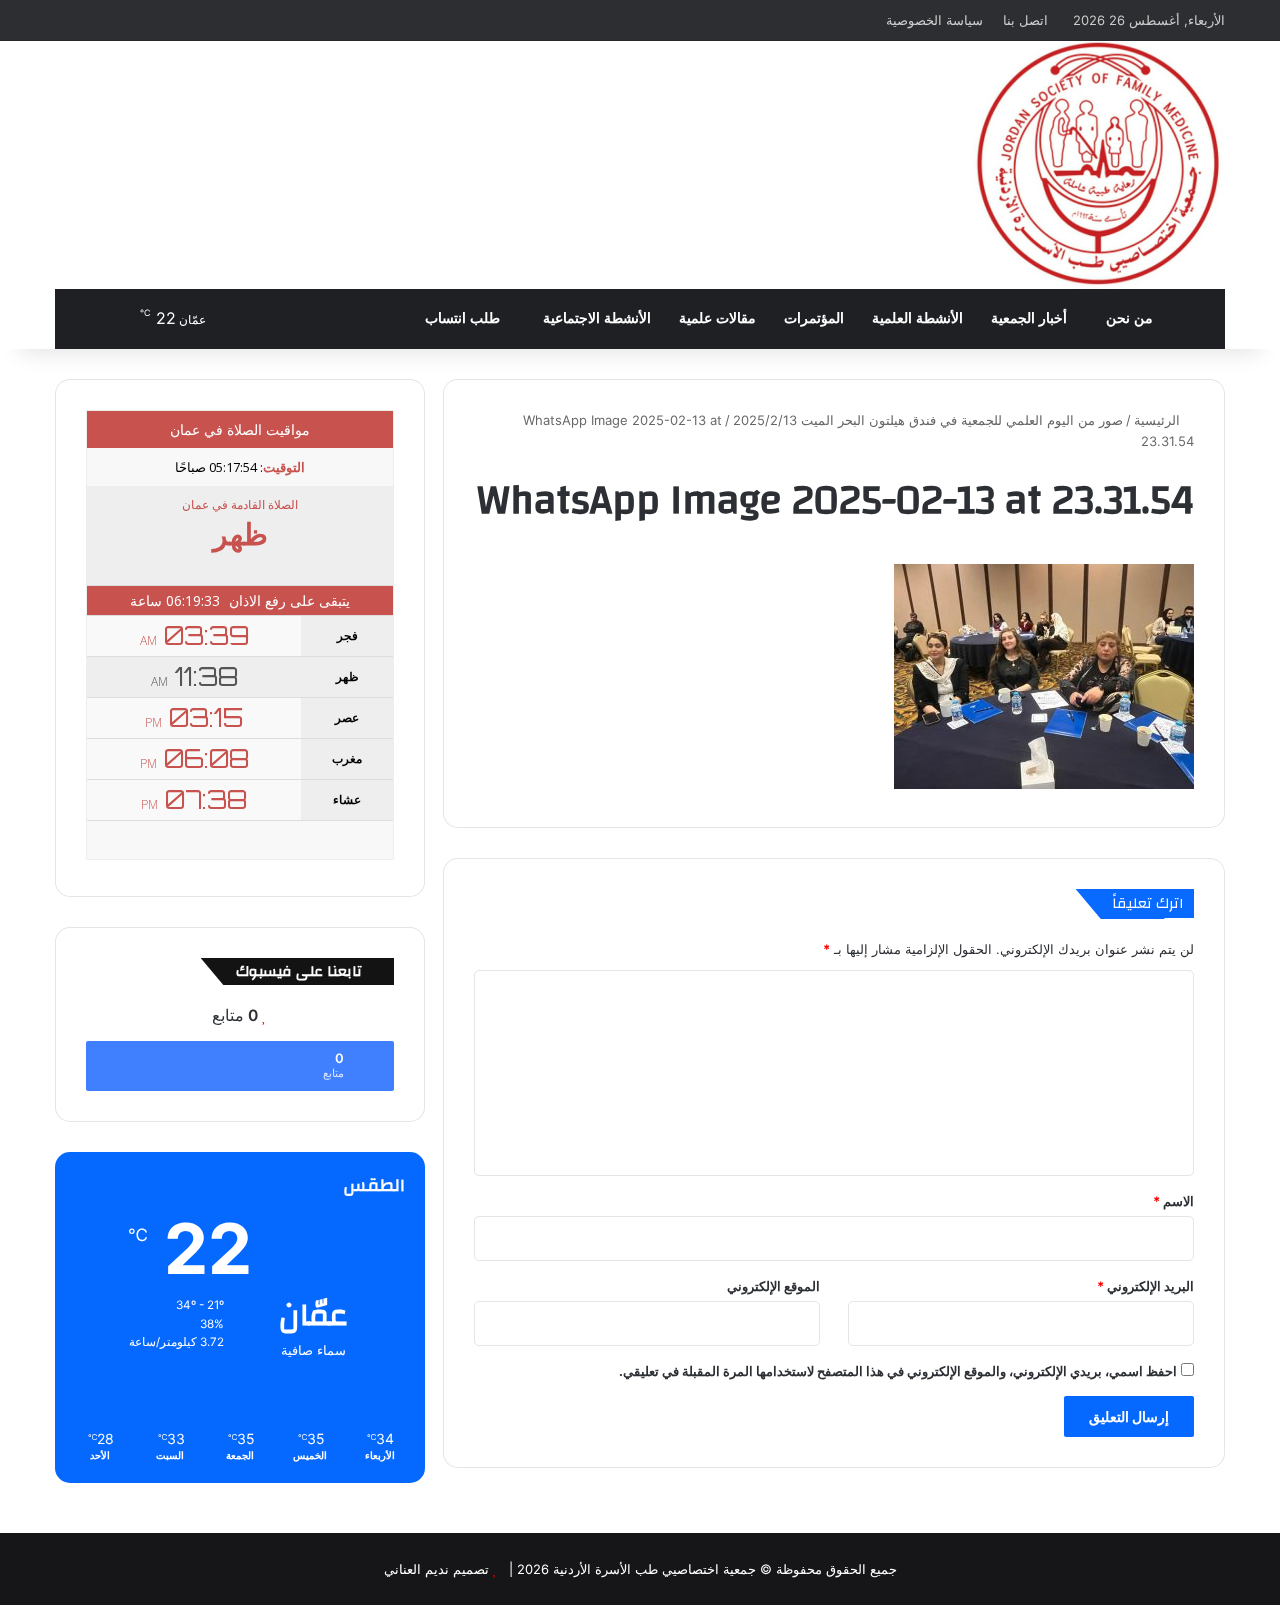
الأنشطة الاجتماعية (597, 318)
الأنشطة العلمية (917, 318)
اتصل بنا (1025, 20)
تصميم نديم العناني (436, 1569)
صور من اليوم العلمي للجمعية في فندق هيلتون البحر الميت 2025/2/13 (928, 420)
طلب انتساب (464, 318)
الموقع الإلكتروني (773, 1286)
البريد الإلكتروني (1145, 1286)
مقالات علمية (717, 318)
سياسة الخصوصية (934, 20)
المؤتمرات (814, 318)
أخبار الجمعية (1029, 318)
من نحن (1129, 318)
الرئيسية (1159, 420)
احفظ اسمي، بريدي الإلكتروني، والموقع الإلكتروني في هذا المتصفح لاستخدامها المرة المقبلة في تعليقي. (898, 1371)
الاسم (1173, 1201)
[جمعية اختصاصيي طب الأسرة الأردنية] (1097, 165)
